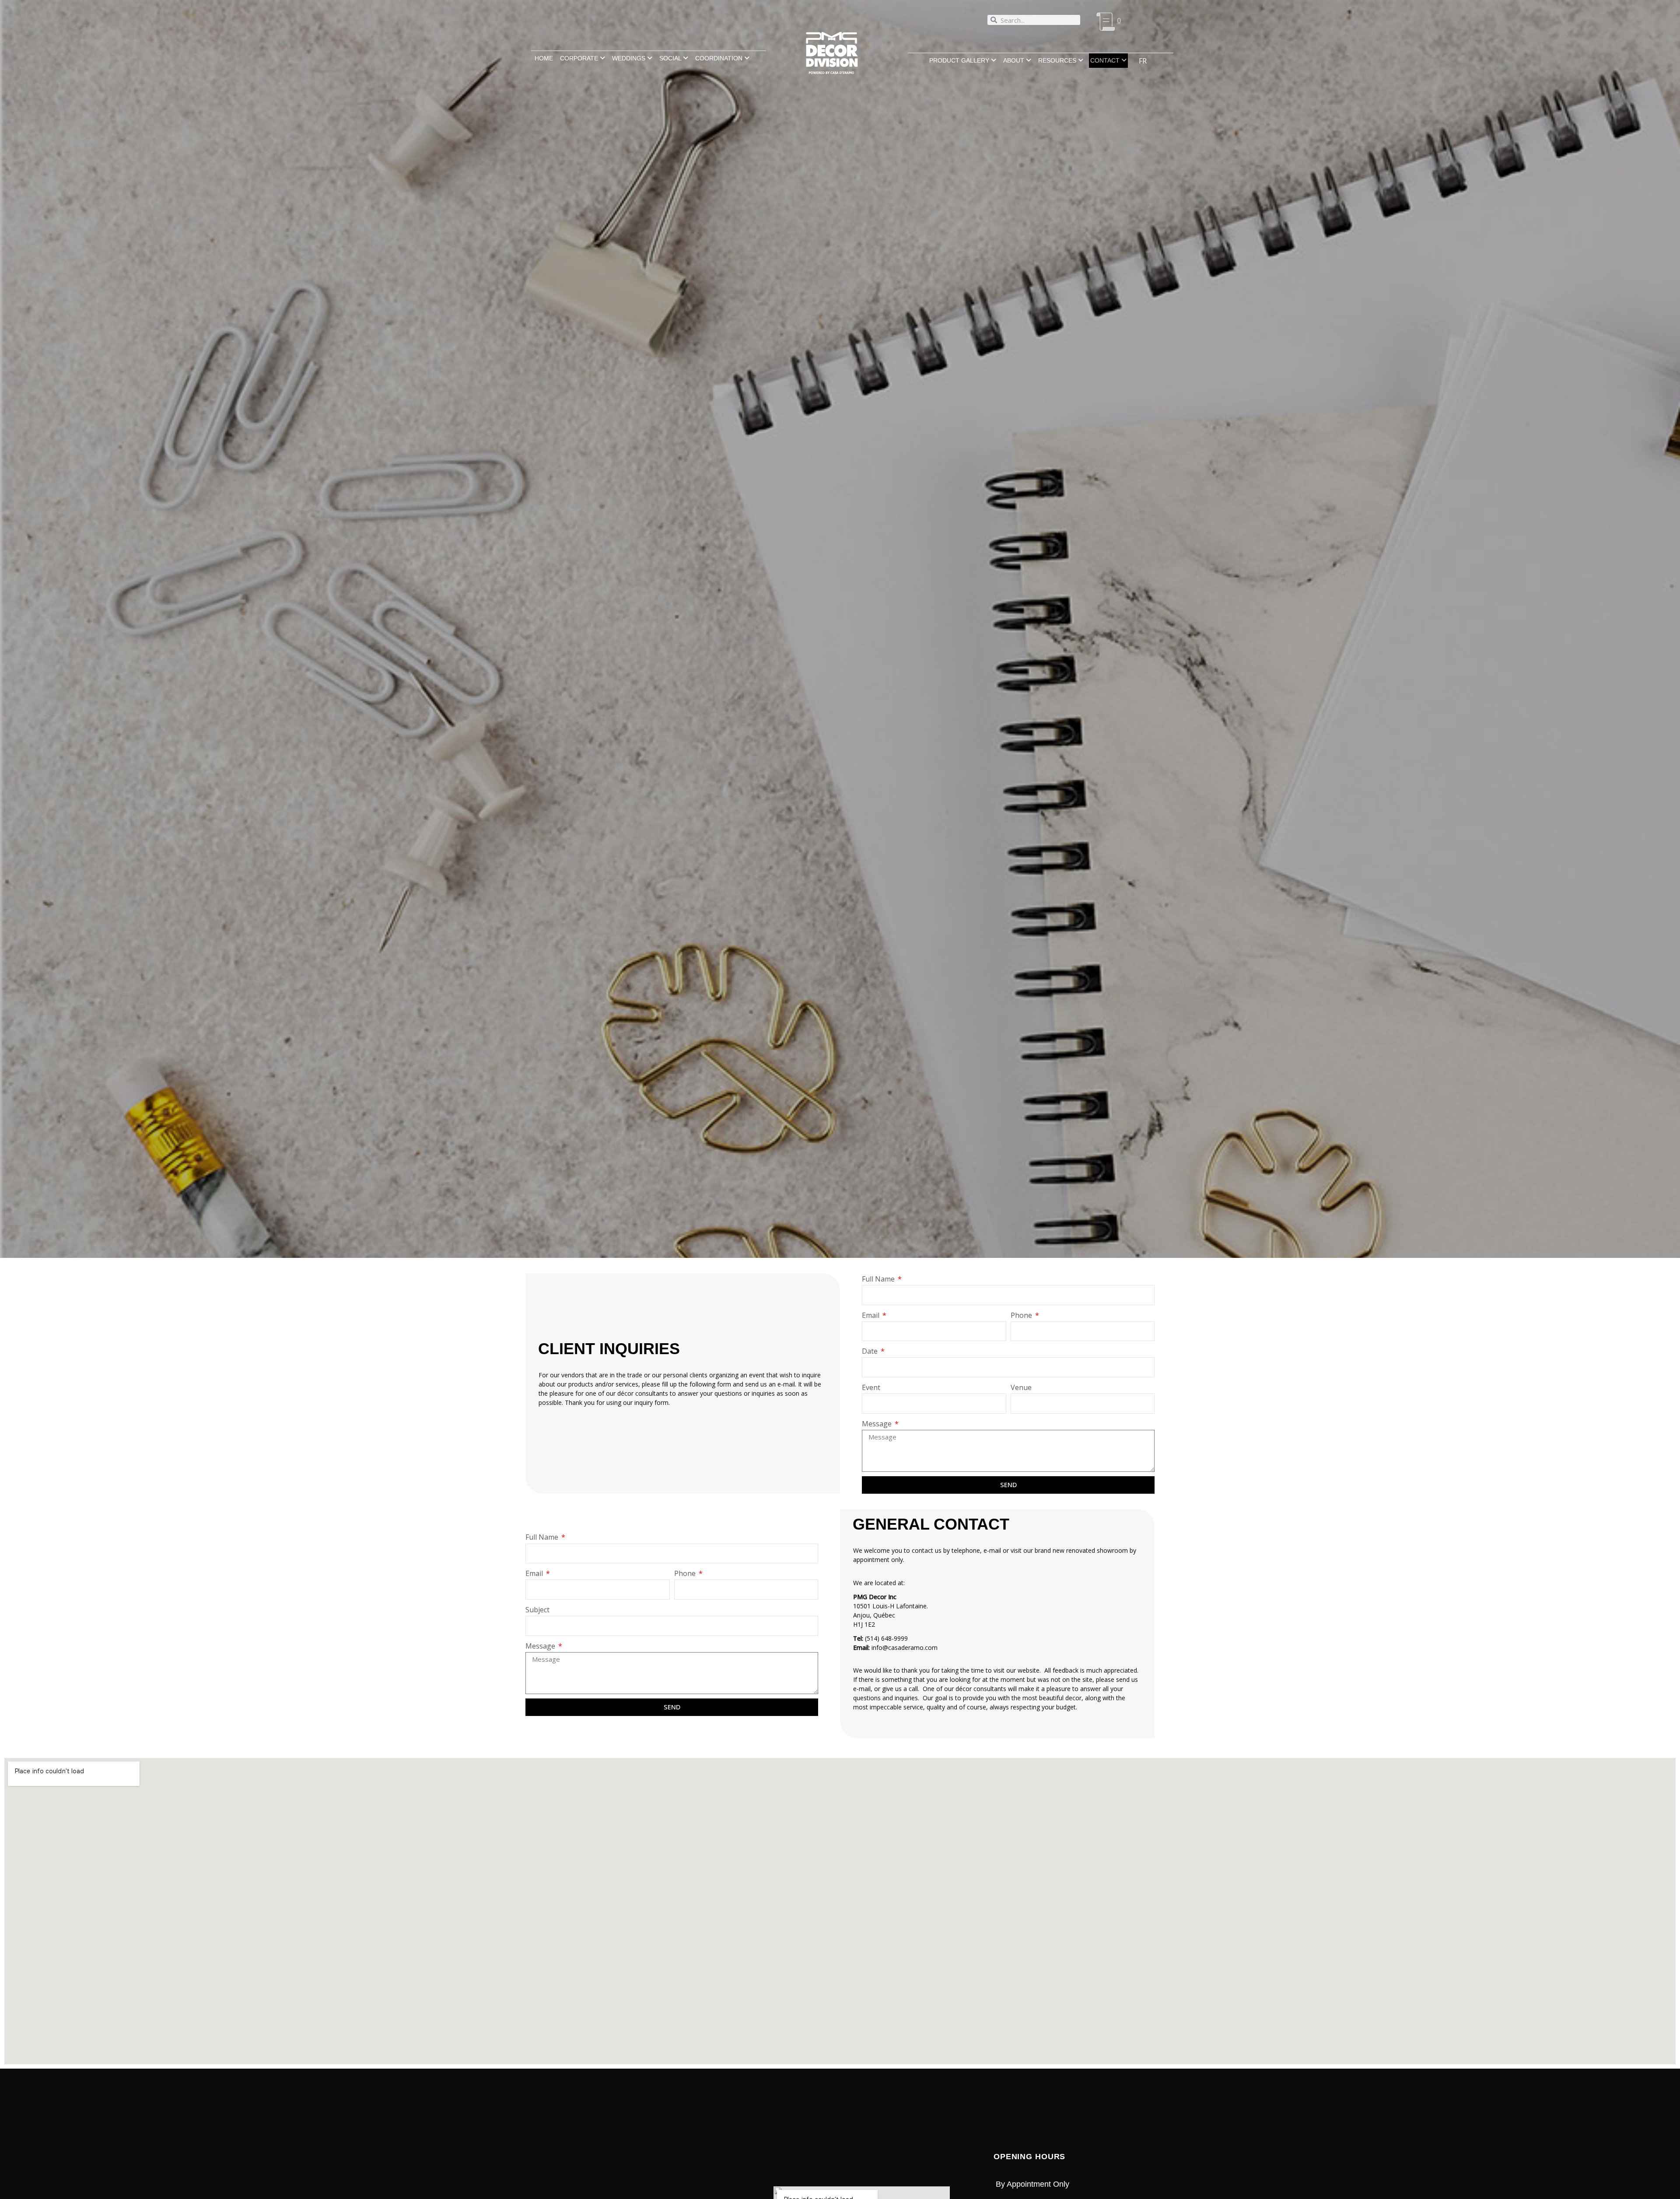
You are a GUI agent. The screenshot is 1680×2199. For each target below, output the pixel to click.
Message (878, 1424)
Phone (1022, 1315)
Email (871, 1315)
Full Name (879, 1279)
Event (871, 1387)
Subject (537, 1610)
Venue (1021, 1387)
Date (871, 1351)
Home (544, 58)
